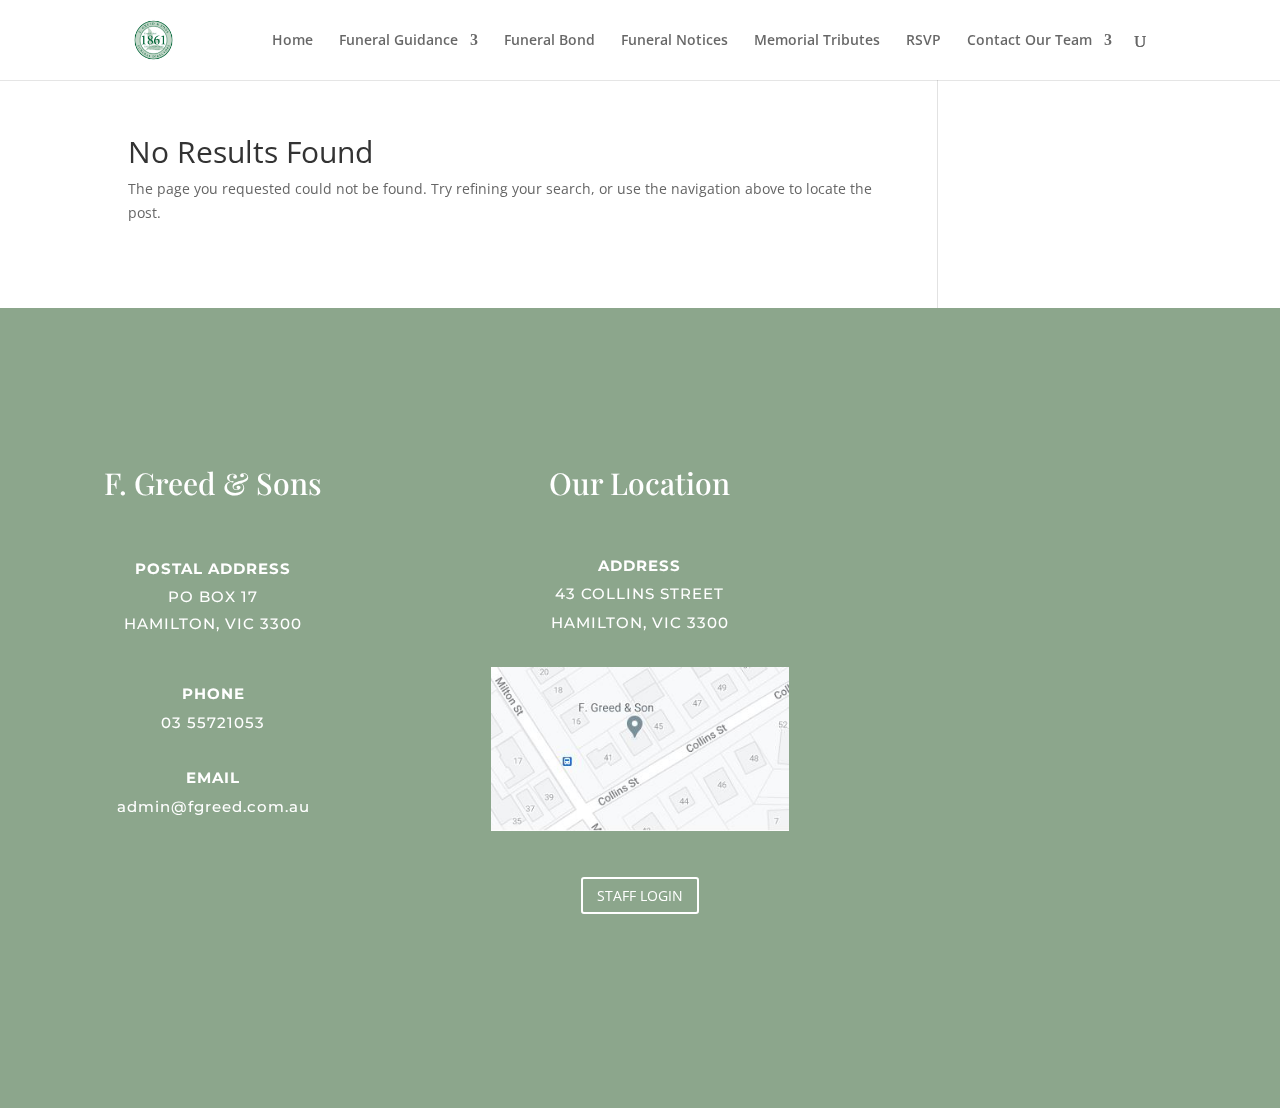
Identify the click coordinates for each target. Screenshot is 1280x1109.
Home (292, 41)
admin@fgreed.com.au (213, 806)
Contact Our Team (1029, 41)
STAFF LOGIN (640, 895)
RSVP (923, 41)
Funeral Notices (674, 41)
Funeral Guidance (398, 41)
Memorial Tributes (817, 41)
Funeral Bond (549, 41)
